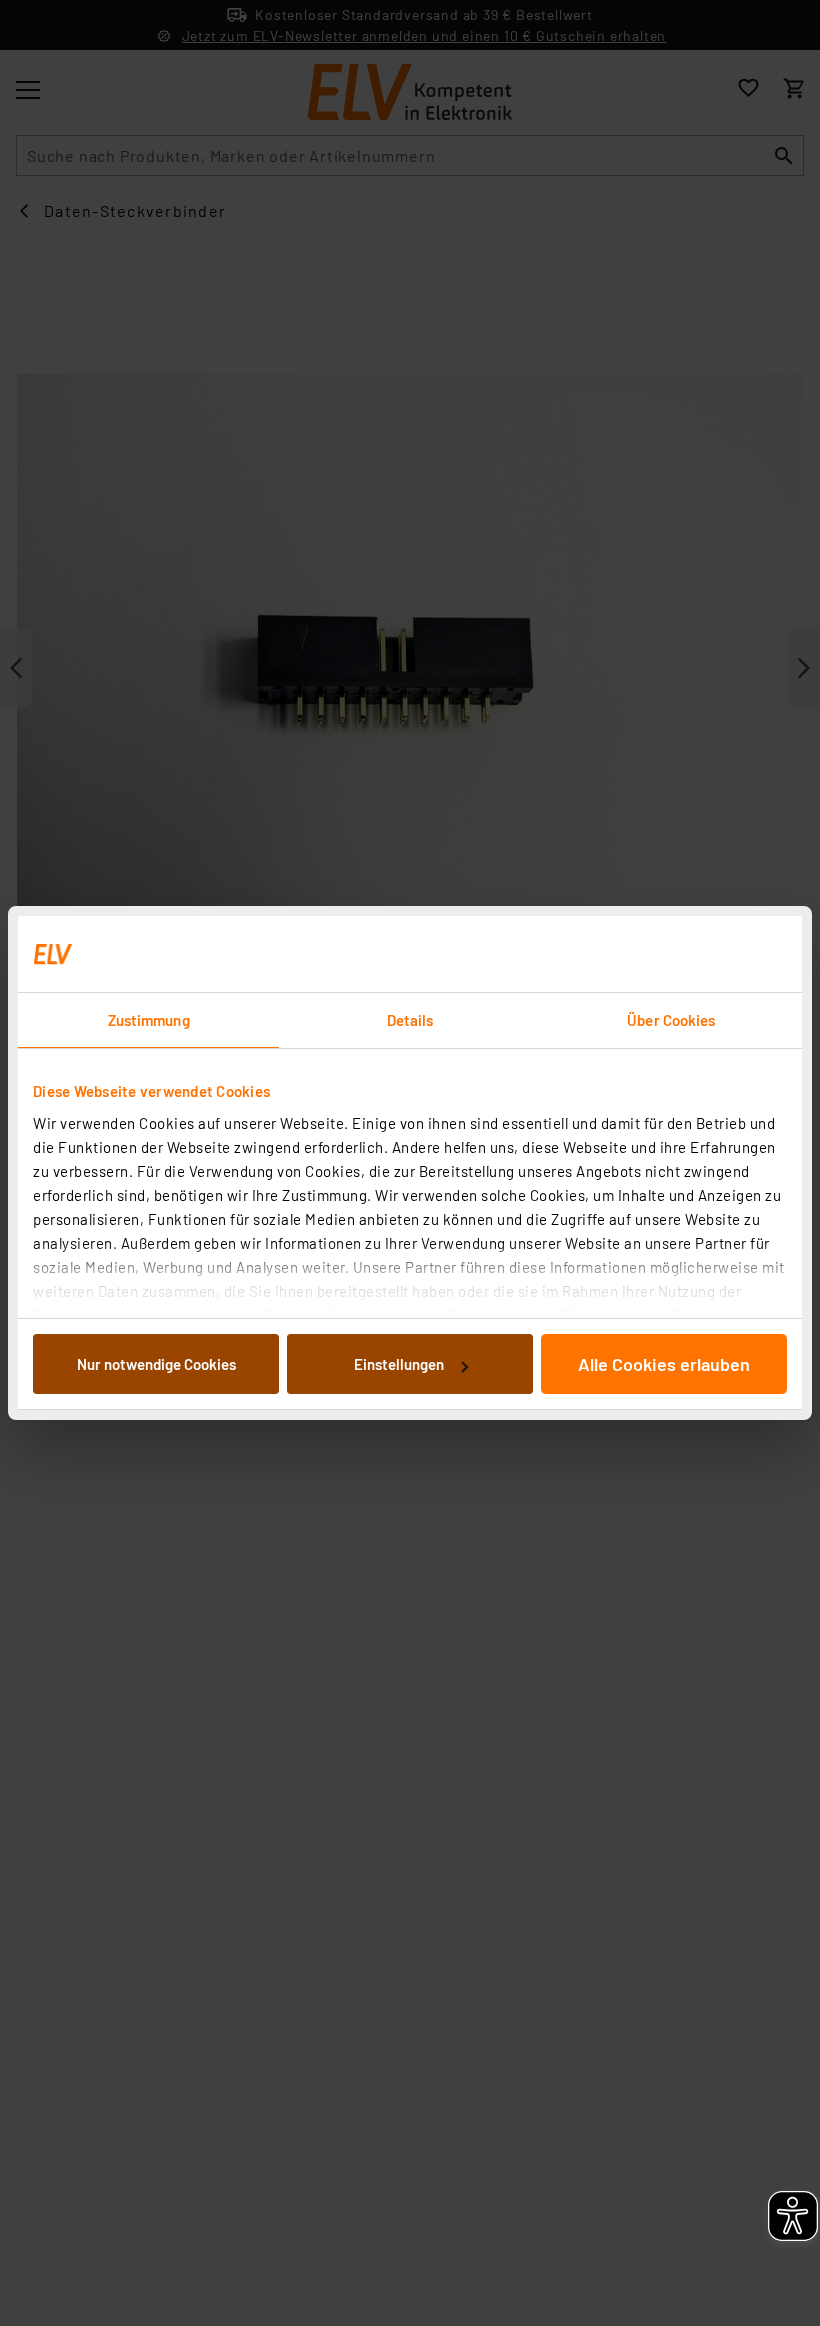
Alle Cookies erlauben (664, 1364)
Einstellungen (399, 1364)
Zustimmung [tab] (149, 1020)
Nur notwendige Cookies (156, 1364)
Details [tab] (410, 1020)
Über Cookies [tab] (671, 1020)
